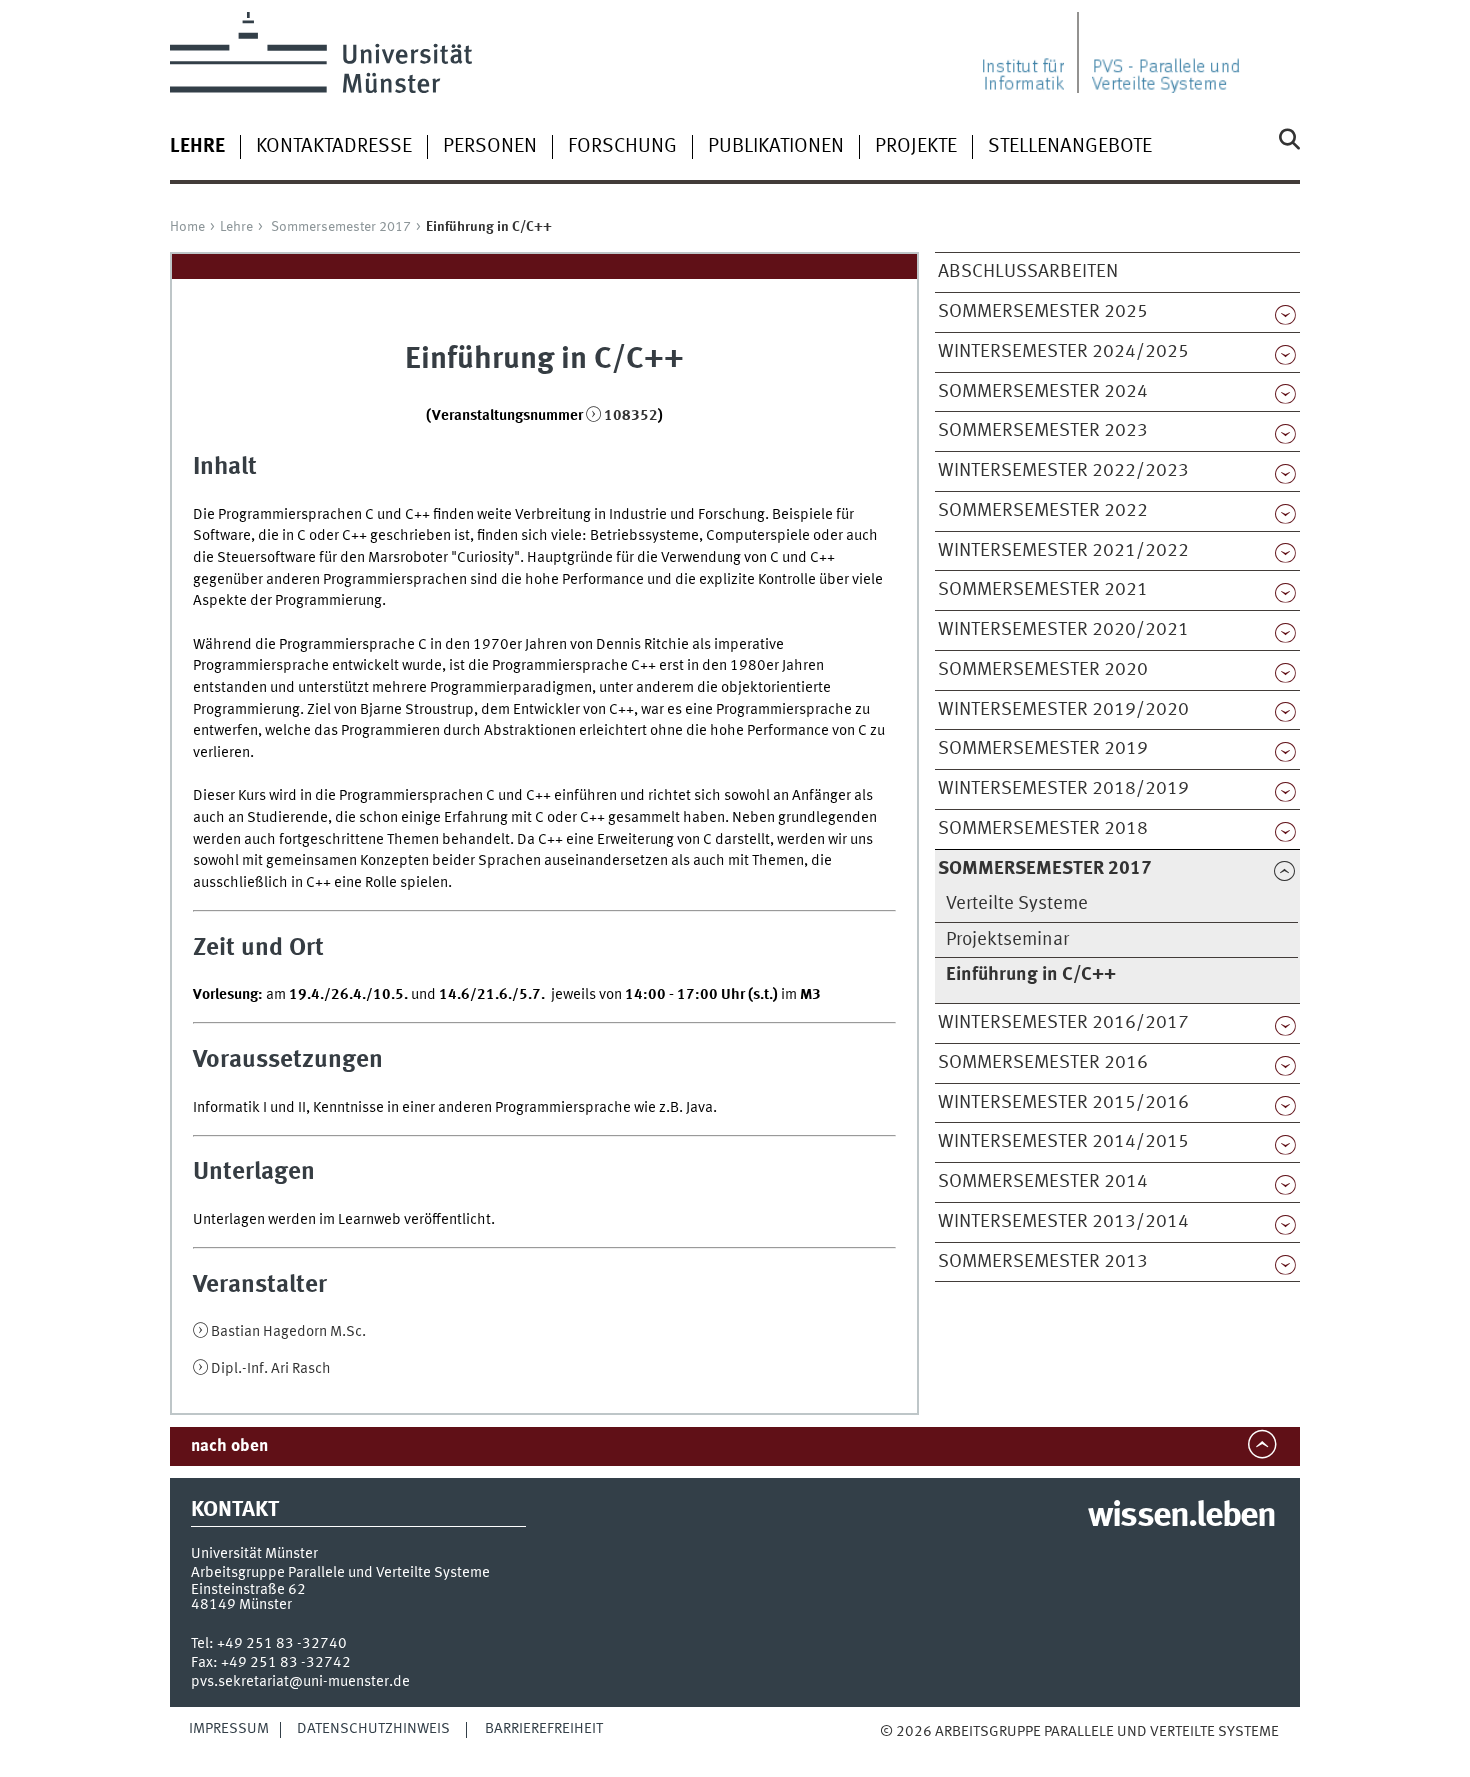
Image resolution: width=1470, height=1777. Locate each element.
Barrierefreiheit (544, 1729)
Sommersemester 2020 (1043, 670)
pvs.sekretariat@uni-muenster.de (300, 1682)
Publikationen (776, 147)
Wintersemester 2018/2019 (1063, 789)
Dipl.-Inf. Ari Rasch (271, 1369)
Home (187, 227)
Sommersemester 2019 (1043, 749)
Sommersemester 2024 (1043, 392)
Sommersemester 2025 (1043, 312)
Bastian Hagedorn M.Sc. (288, 1332)
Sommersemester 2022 (1043, 511)
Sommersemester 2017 (341, 227)
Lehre (236, 227)
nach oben (229, 1446)
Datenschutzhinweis (373, 1729)
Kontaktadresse (334, 147)
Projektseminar (1007, 940)
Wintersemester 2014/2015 (1063, 1142)
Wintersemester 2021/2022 (1063, 551)
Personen (490, 147)
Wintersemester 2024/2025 (1063, 352)
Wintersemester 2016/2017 (1063, 1023)
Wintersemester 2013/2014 (1063, 1222)
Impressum (229, 1729)
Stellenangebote (1070, 147)
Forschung (622, 147)
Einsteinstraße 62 (248, 1590)
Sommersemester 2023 (1043, 431)
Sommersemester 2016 (1043, 1063)
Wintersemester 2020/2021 (1063, 630)
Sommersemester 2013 (1043, 1262)
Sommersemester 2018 (1043, 829)
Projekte (916, 147)
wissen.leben (1181, 1517)
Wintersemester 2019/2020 (1063, 710)
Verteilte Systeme (1017, 904)
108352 (631, 416)
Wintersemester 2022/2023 (1063, 471)
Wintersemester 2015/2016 (1063, 1103)
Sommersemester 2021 (1043, 590)
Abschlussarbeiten (1028, 272)
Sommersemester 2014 (1043, 1182)
